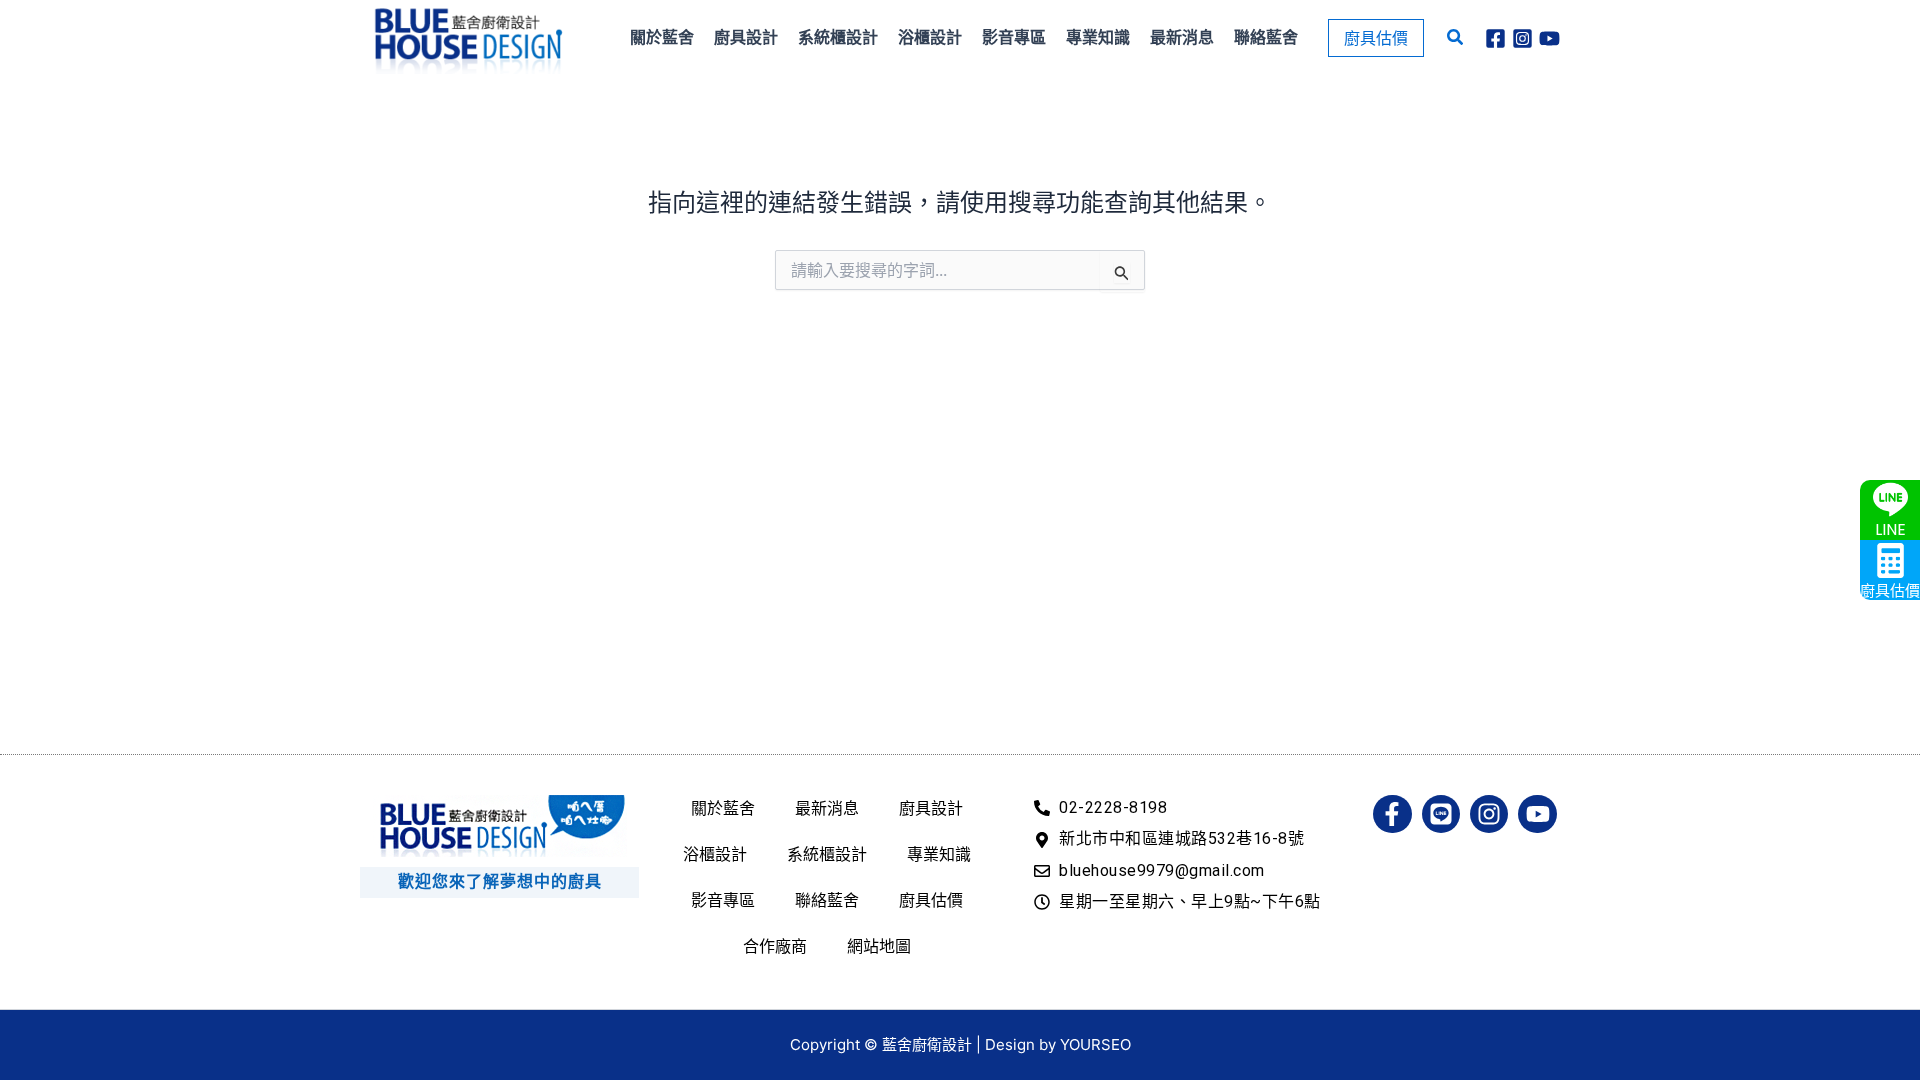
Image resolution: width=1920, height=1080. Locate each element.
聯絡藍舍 (827, 900)
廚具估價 (931, 900)
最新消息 (827, 808)
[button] (1376, 38)
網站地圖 (879, 946)
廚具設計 (931, 808)
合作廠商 (775, 946)
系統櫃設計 (827, 854)
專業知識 (939, 854)
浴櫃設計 (715, 854)
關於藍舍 (723, 808)
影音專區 (723, 900)
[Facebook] (1495, 38)
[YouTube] (1549, 38)
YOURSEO (1095, 1044)
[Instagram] (1522, 38)
